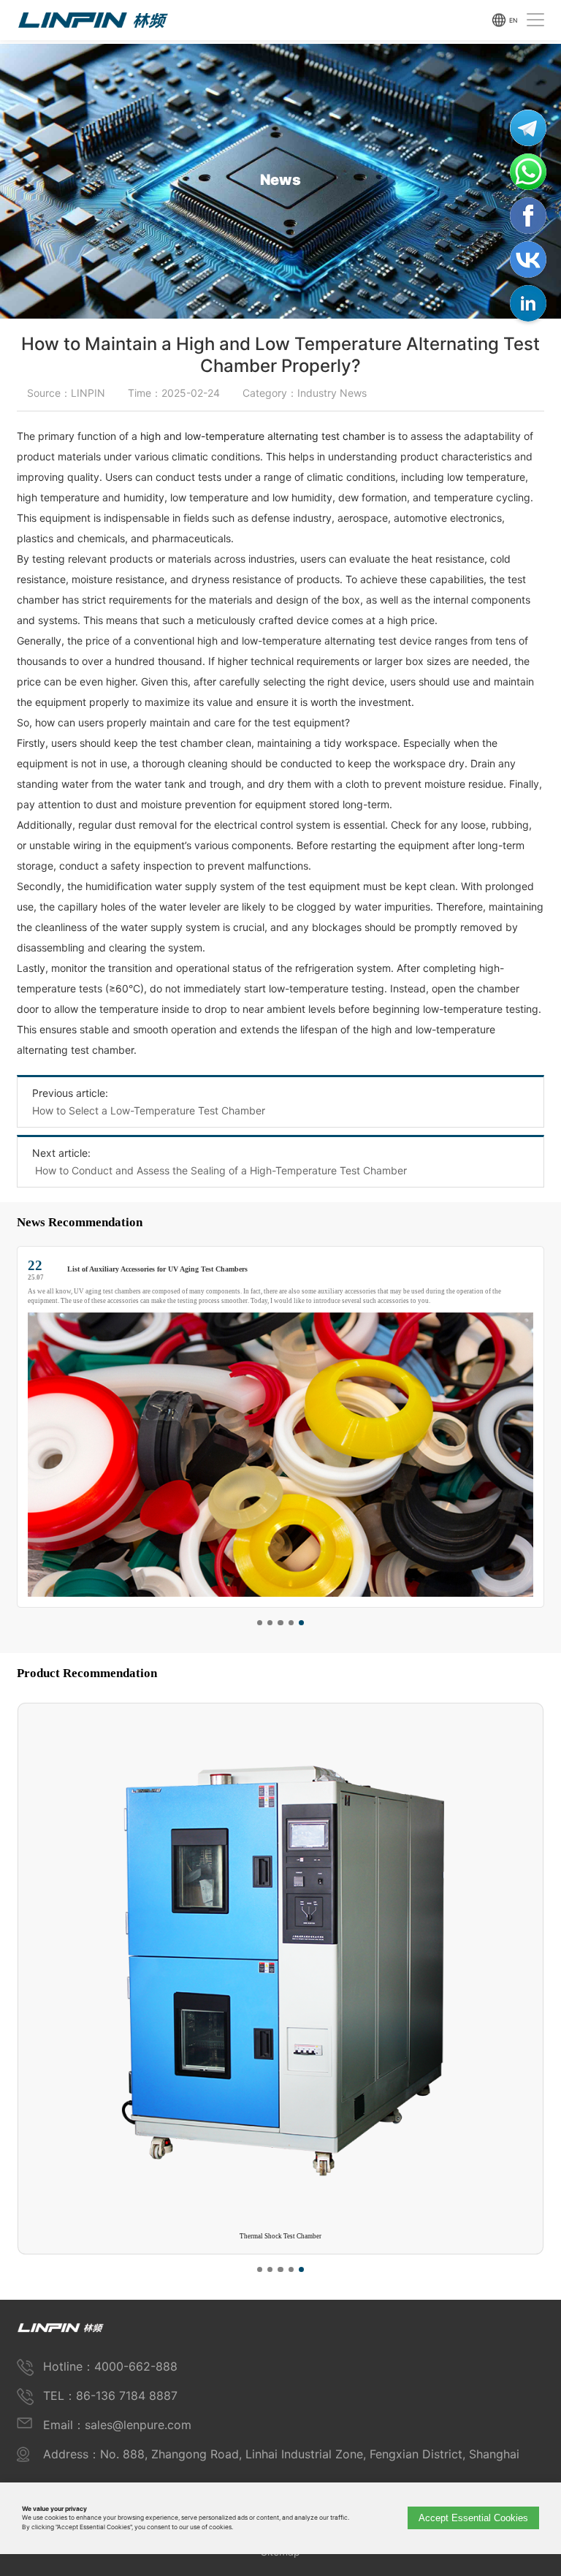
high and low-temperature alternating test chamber (263, 436)
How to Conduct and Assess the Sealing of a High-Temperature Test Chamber (220, 1170)
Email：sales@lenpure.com (117, 2425)
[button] (260, 1623)
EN (513, 20)
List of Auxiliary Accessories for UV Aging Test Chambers (157, 1269)
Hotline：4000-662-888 (110, 2366)
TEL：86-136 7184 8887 (110, 2395)
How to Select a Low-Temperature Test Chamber (149, 1110)
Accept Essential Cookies (473, 2518)
